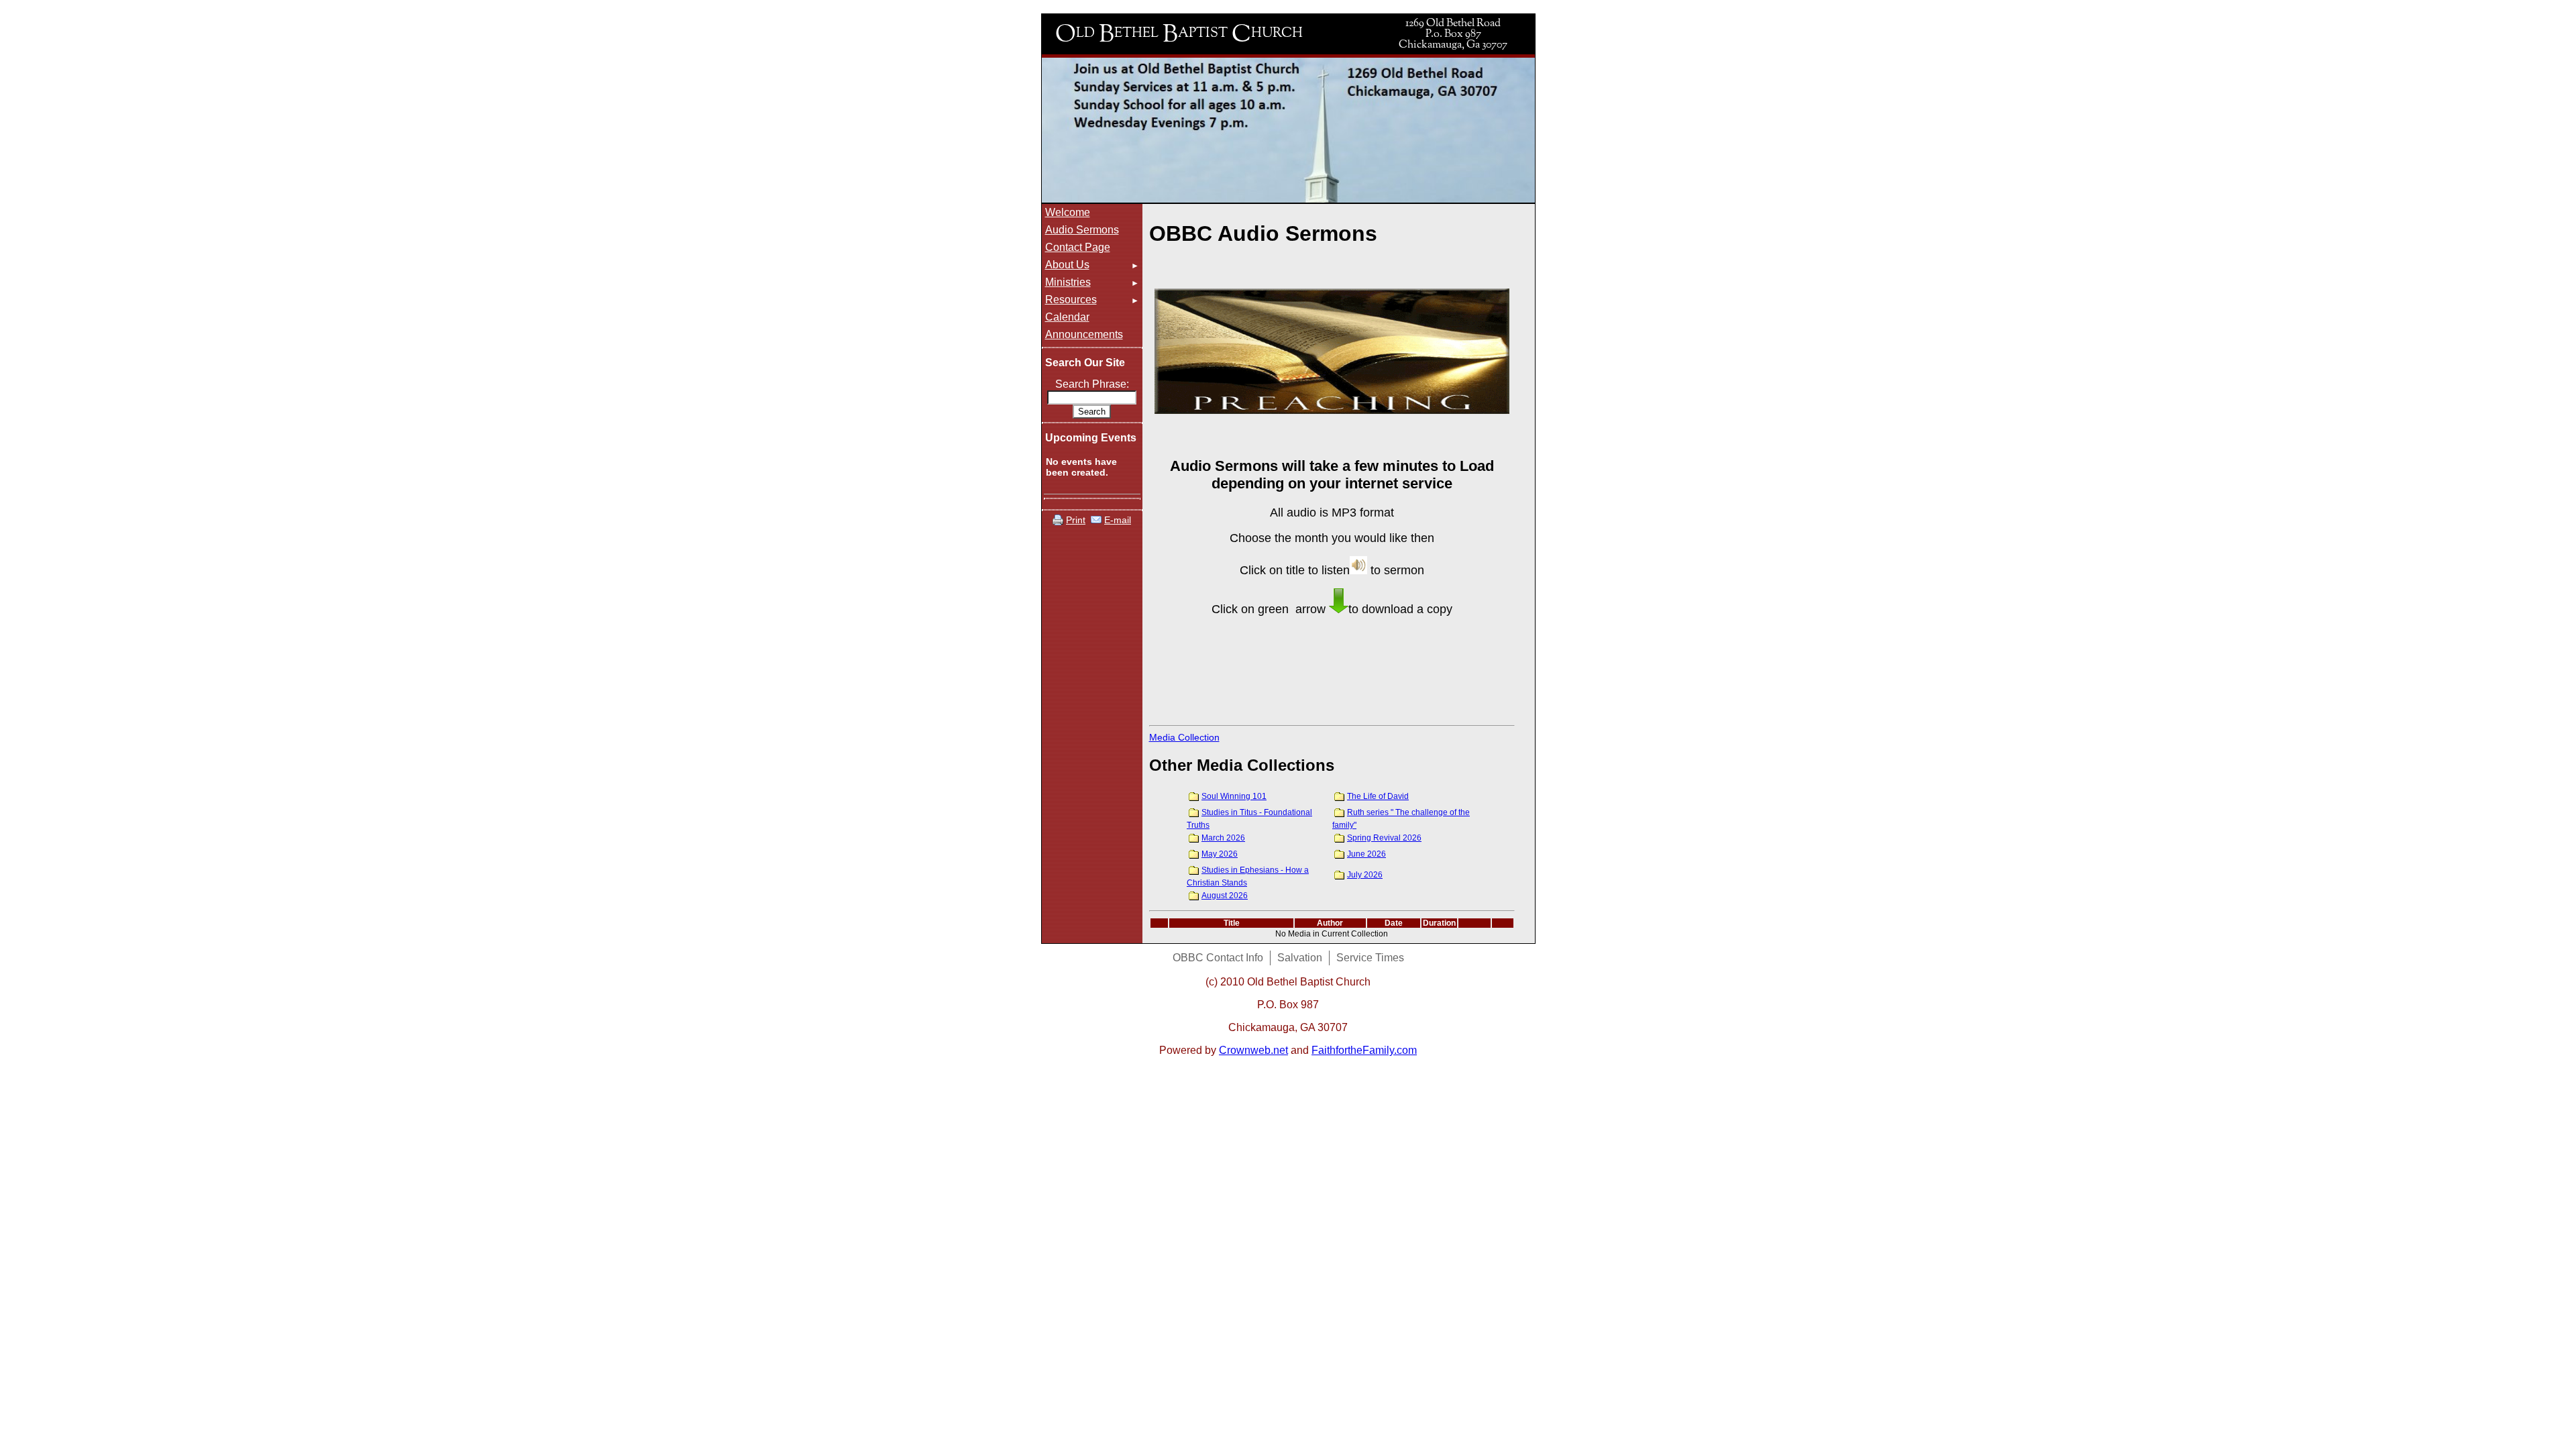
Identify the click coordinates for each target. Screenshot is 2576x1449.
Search (1092, 412)
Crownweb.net (1253, 1050)
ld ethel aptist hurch (1179, 32)
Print (1076, 520)
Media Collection (1184, 737)
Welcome (1068, 212)
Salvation (1300, 958)
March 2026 (1223, 838)
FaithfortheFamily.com (1364, 1050)
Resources (1071, 300)
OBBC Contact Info (1218, 958)
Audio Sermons (1082, 230)
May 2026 (1220, 854)
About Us (1067, 265)
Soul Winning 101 (1234, 796)
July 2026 (1365, 875)
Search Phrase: (1092, 384)
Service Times (1370, 958)
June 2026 (1366, 854)
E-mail (1118, 520)
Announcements (1084, 334)
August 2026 (1225, 896)
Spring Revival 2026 (1384, 838)
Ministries (1068, 282)
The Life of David (1378, 796)
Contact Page (1078, 247)
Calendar (1067, 317)
